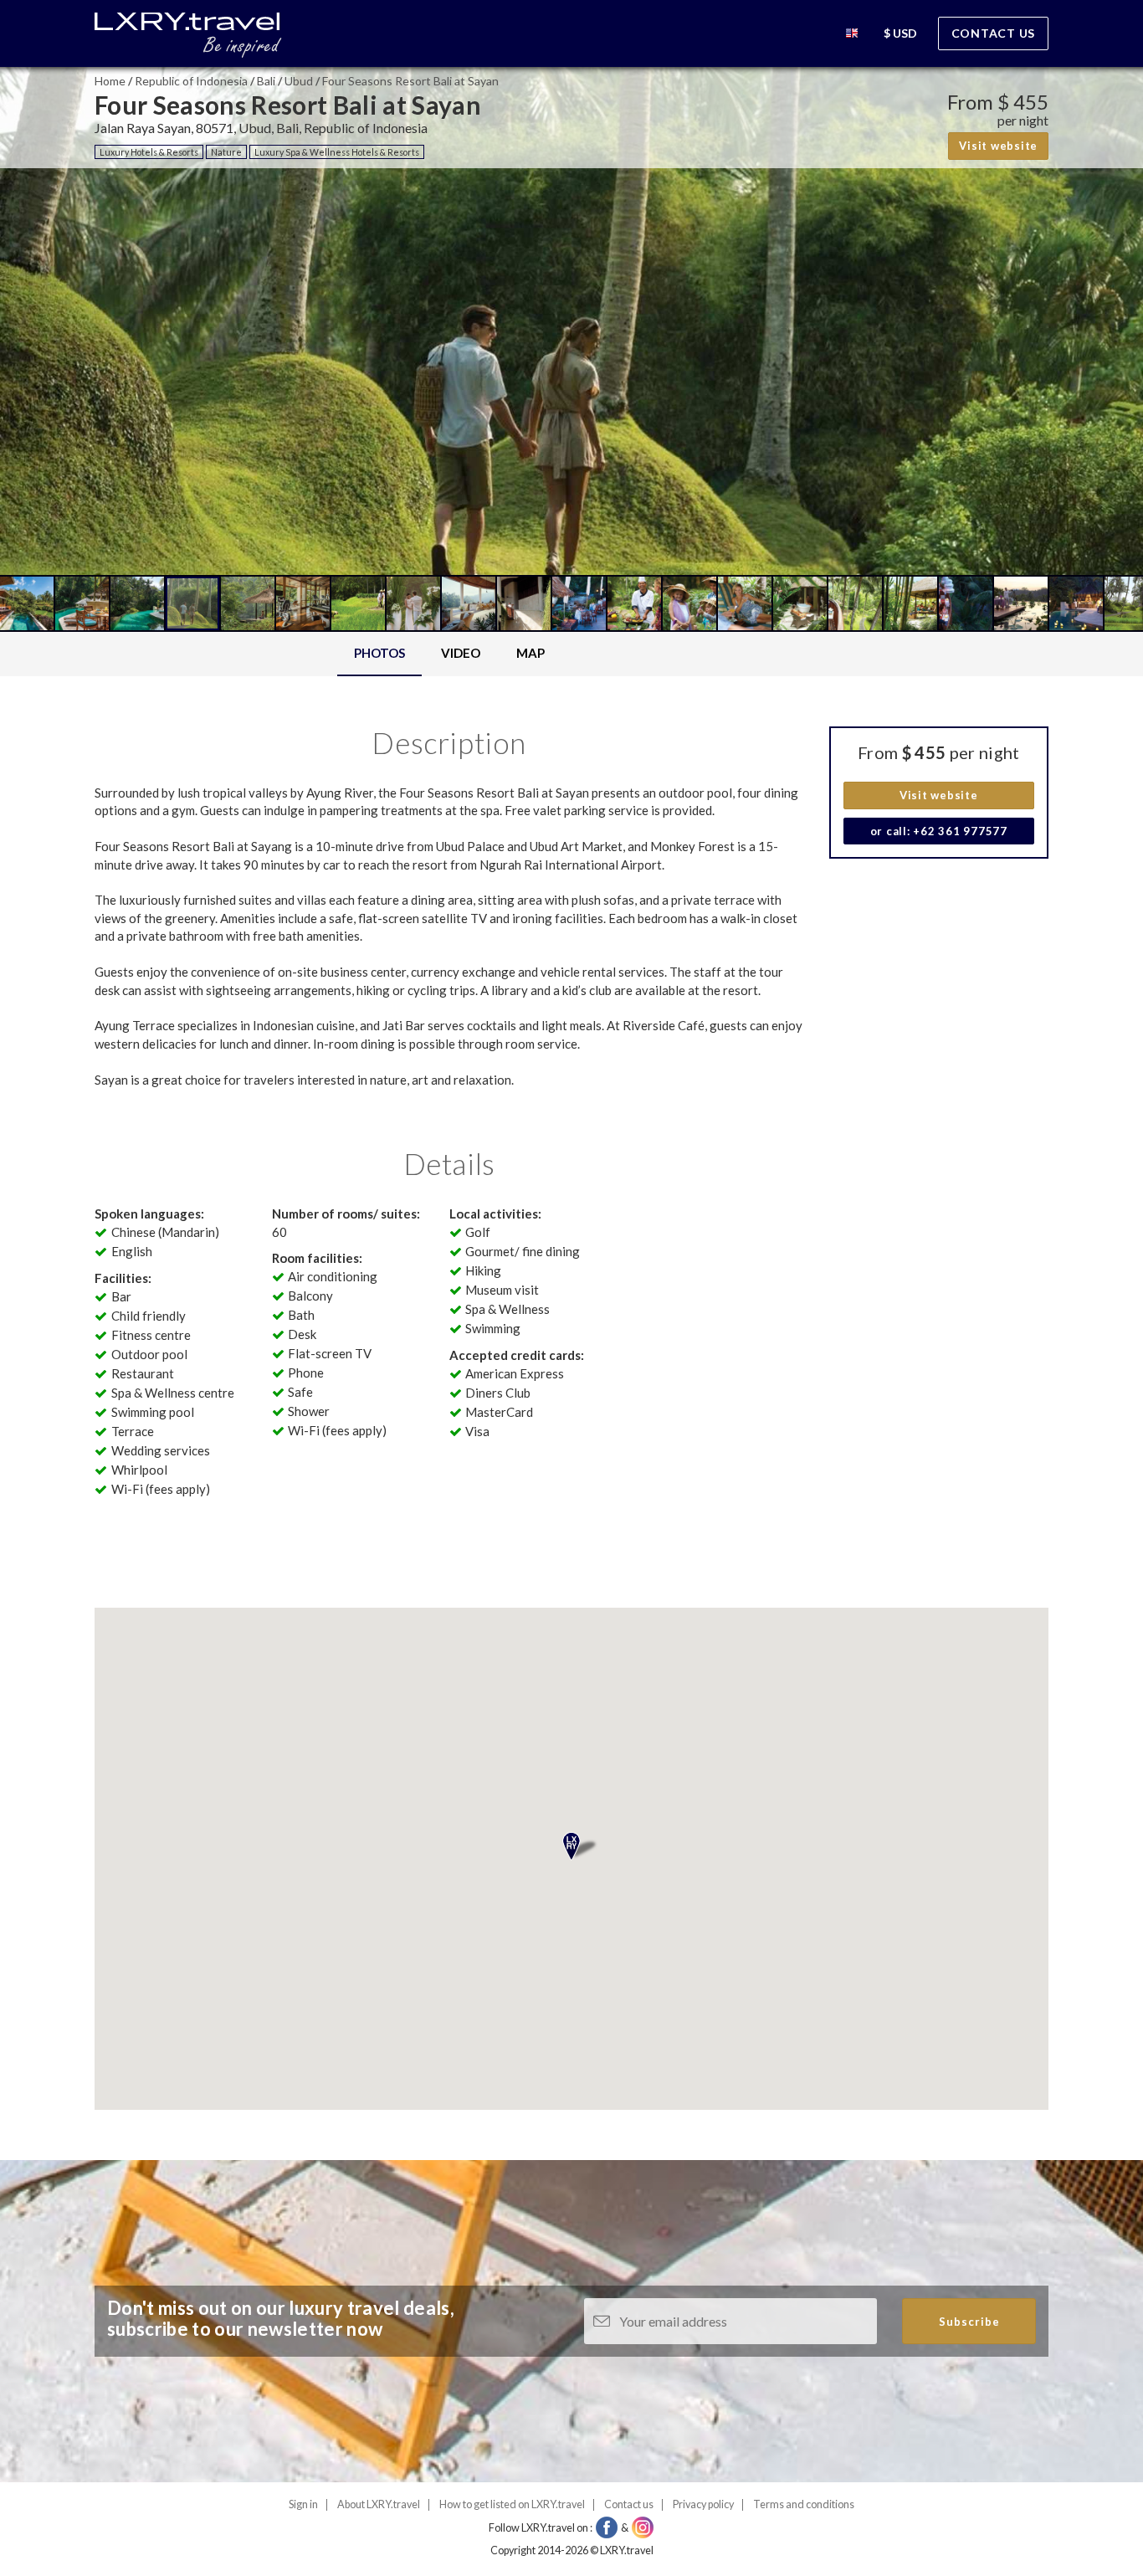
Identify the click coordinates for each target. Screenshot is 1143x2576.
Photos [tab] (379, 653)
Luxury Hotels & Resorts (149, 152)
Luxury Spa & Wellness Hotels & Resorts (337, 152)
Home (110, 81)
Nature (226, 152)
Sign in (303, 2504)
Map (530, 653)
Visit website (998, 146)
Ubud (299, 81)
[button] (852, 36)
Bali (266, 81)
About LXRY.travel (379, 2504)
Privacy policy (703, 2504)
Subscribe (969, 2322)
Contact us (994, 33)
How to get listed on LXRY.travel (512, 2504)
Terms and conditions (804, 2504)
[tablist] (449, 654)
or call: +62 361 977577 (939, 831)
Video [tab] (461, 653)
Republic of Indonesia (191, 81)
